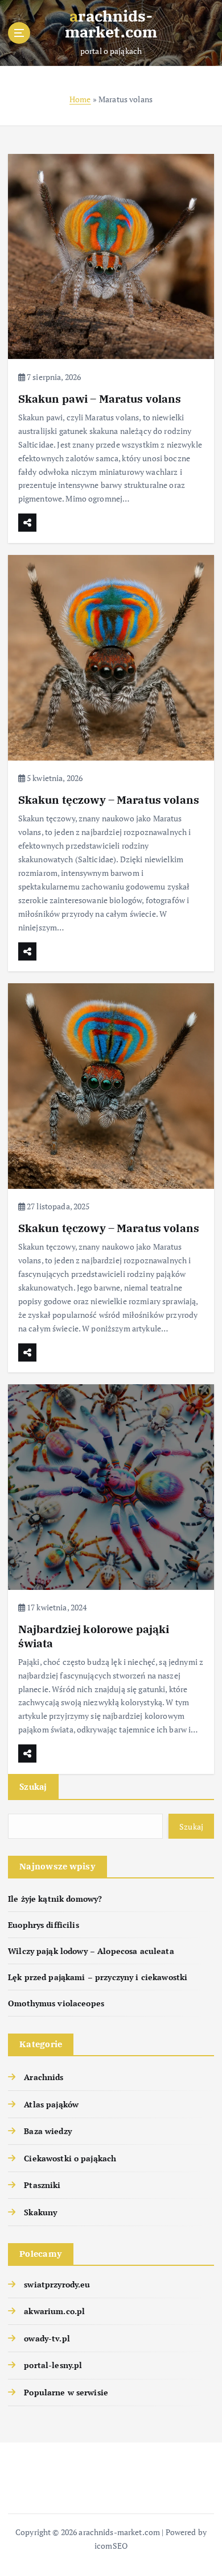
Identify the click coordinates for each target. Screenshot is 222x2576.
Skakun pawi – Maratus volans (100, 398)
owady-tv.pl (47, 2338)
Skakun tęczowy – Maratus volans (109, 799)
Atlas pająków (51, 2104)
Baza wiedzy (48, 2131)
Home (80, 99)
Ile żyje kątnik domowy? (55, 1899)
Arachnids (44, 2077)
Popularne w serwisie (66, 2392)
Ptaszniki (42, 2185)
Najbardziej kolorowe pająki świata (94, 1636)
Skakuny (40, 2212)
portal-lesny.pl (53, 2365)
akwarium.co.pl (54, 2311)
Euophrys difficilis (44, 1925)
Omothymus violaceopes (56, 2003)
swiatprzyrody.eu (57, 2284)
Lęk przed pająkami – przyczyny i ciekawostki (98, 1977)
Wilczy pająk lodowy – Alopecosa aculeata (91, 1951)
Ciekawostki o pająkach (70, 2158)
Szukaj (33, 1786)
